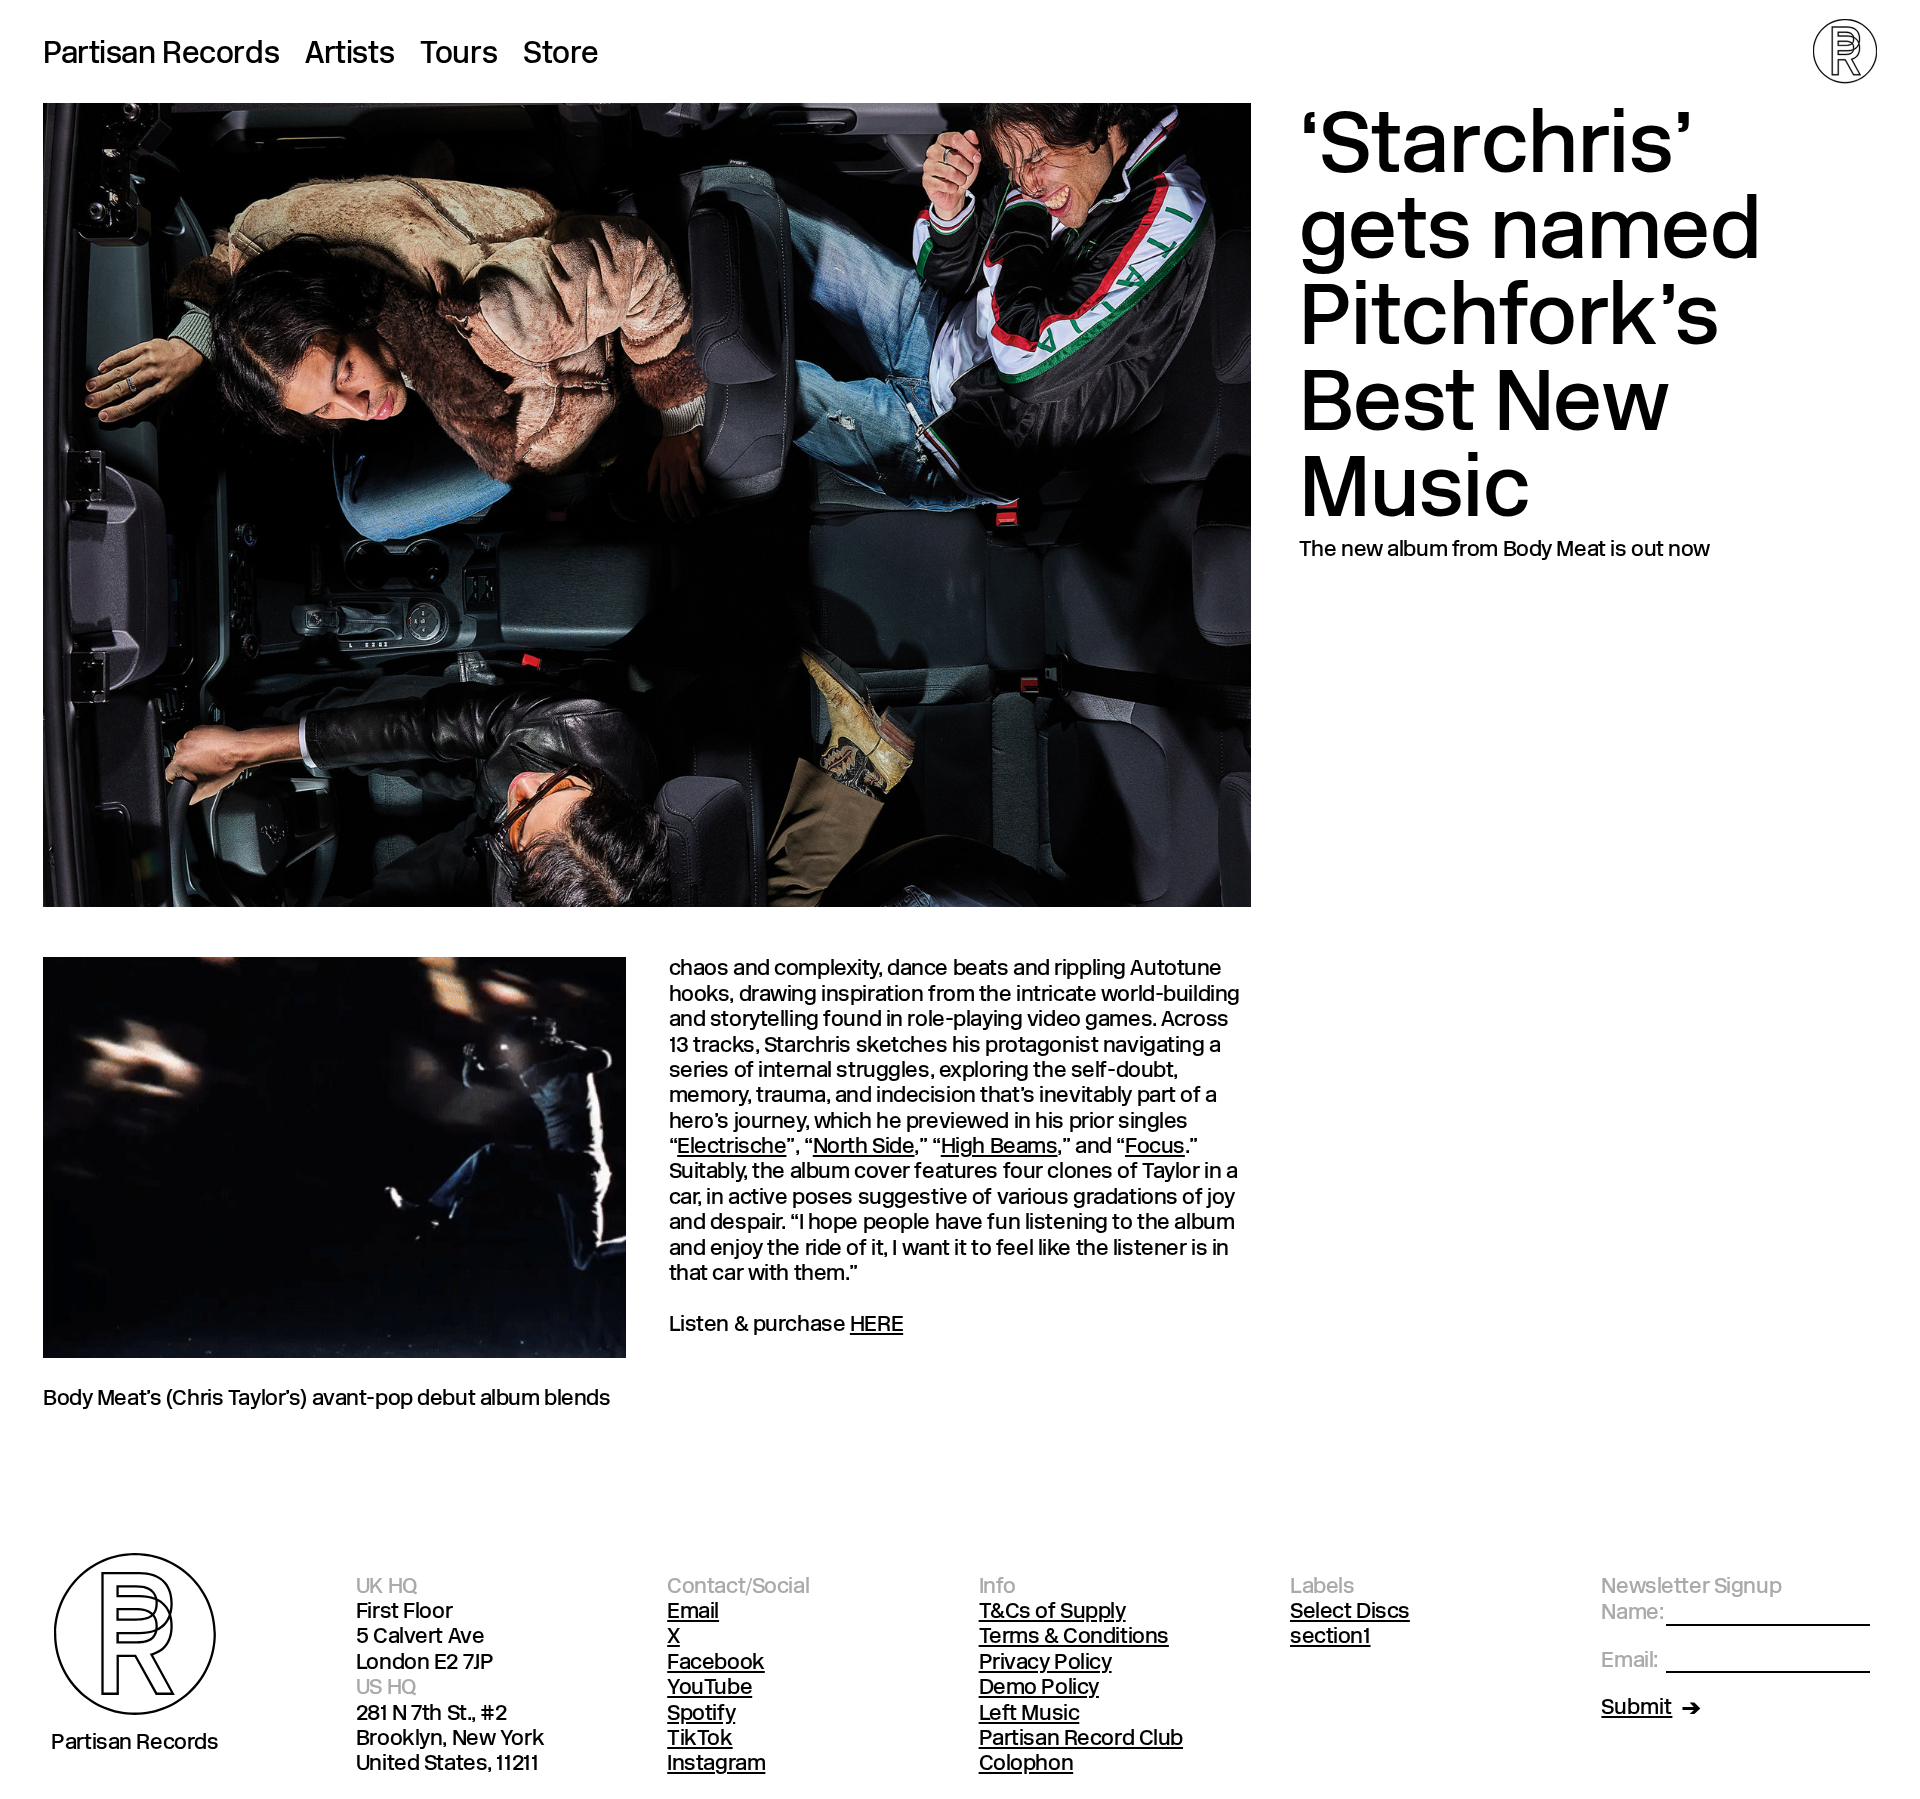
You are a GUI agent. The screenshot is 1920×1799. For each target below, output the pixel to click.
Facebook (716, 1663)
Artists (349, 55)
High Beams (999, 1147)
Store (561, 55)
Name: (1632, 1613)
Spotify (701, 1714)
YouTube (709, 1688)
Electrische (731, 1147)
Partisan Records (161, 55)
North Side (864, 1147)
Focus (1155, 1147)
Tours (458, 55)
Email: (1629, 1661)
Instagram (716, 1764)
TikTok (699, 1739)
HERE (876, 1325)
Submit (1636, 1708)
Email (693, 1612)
